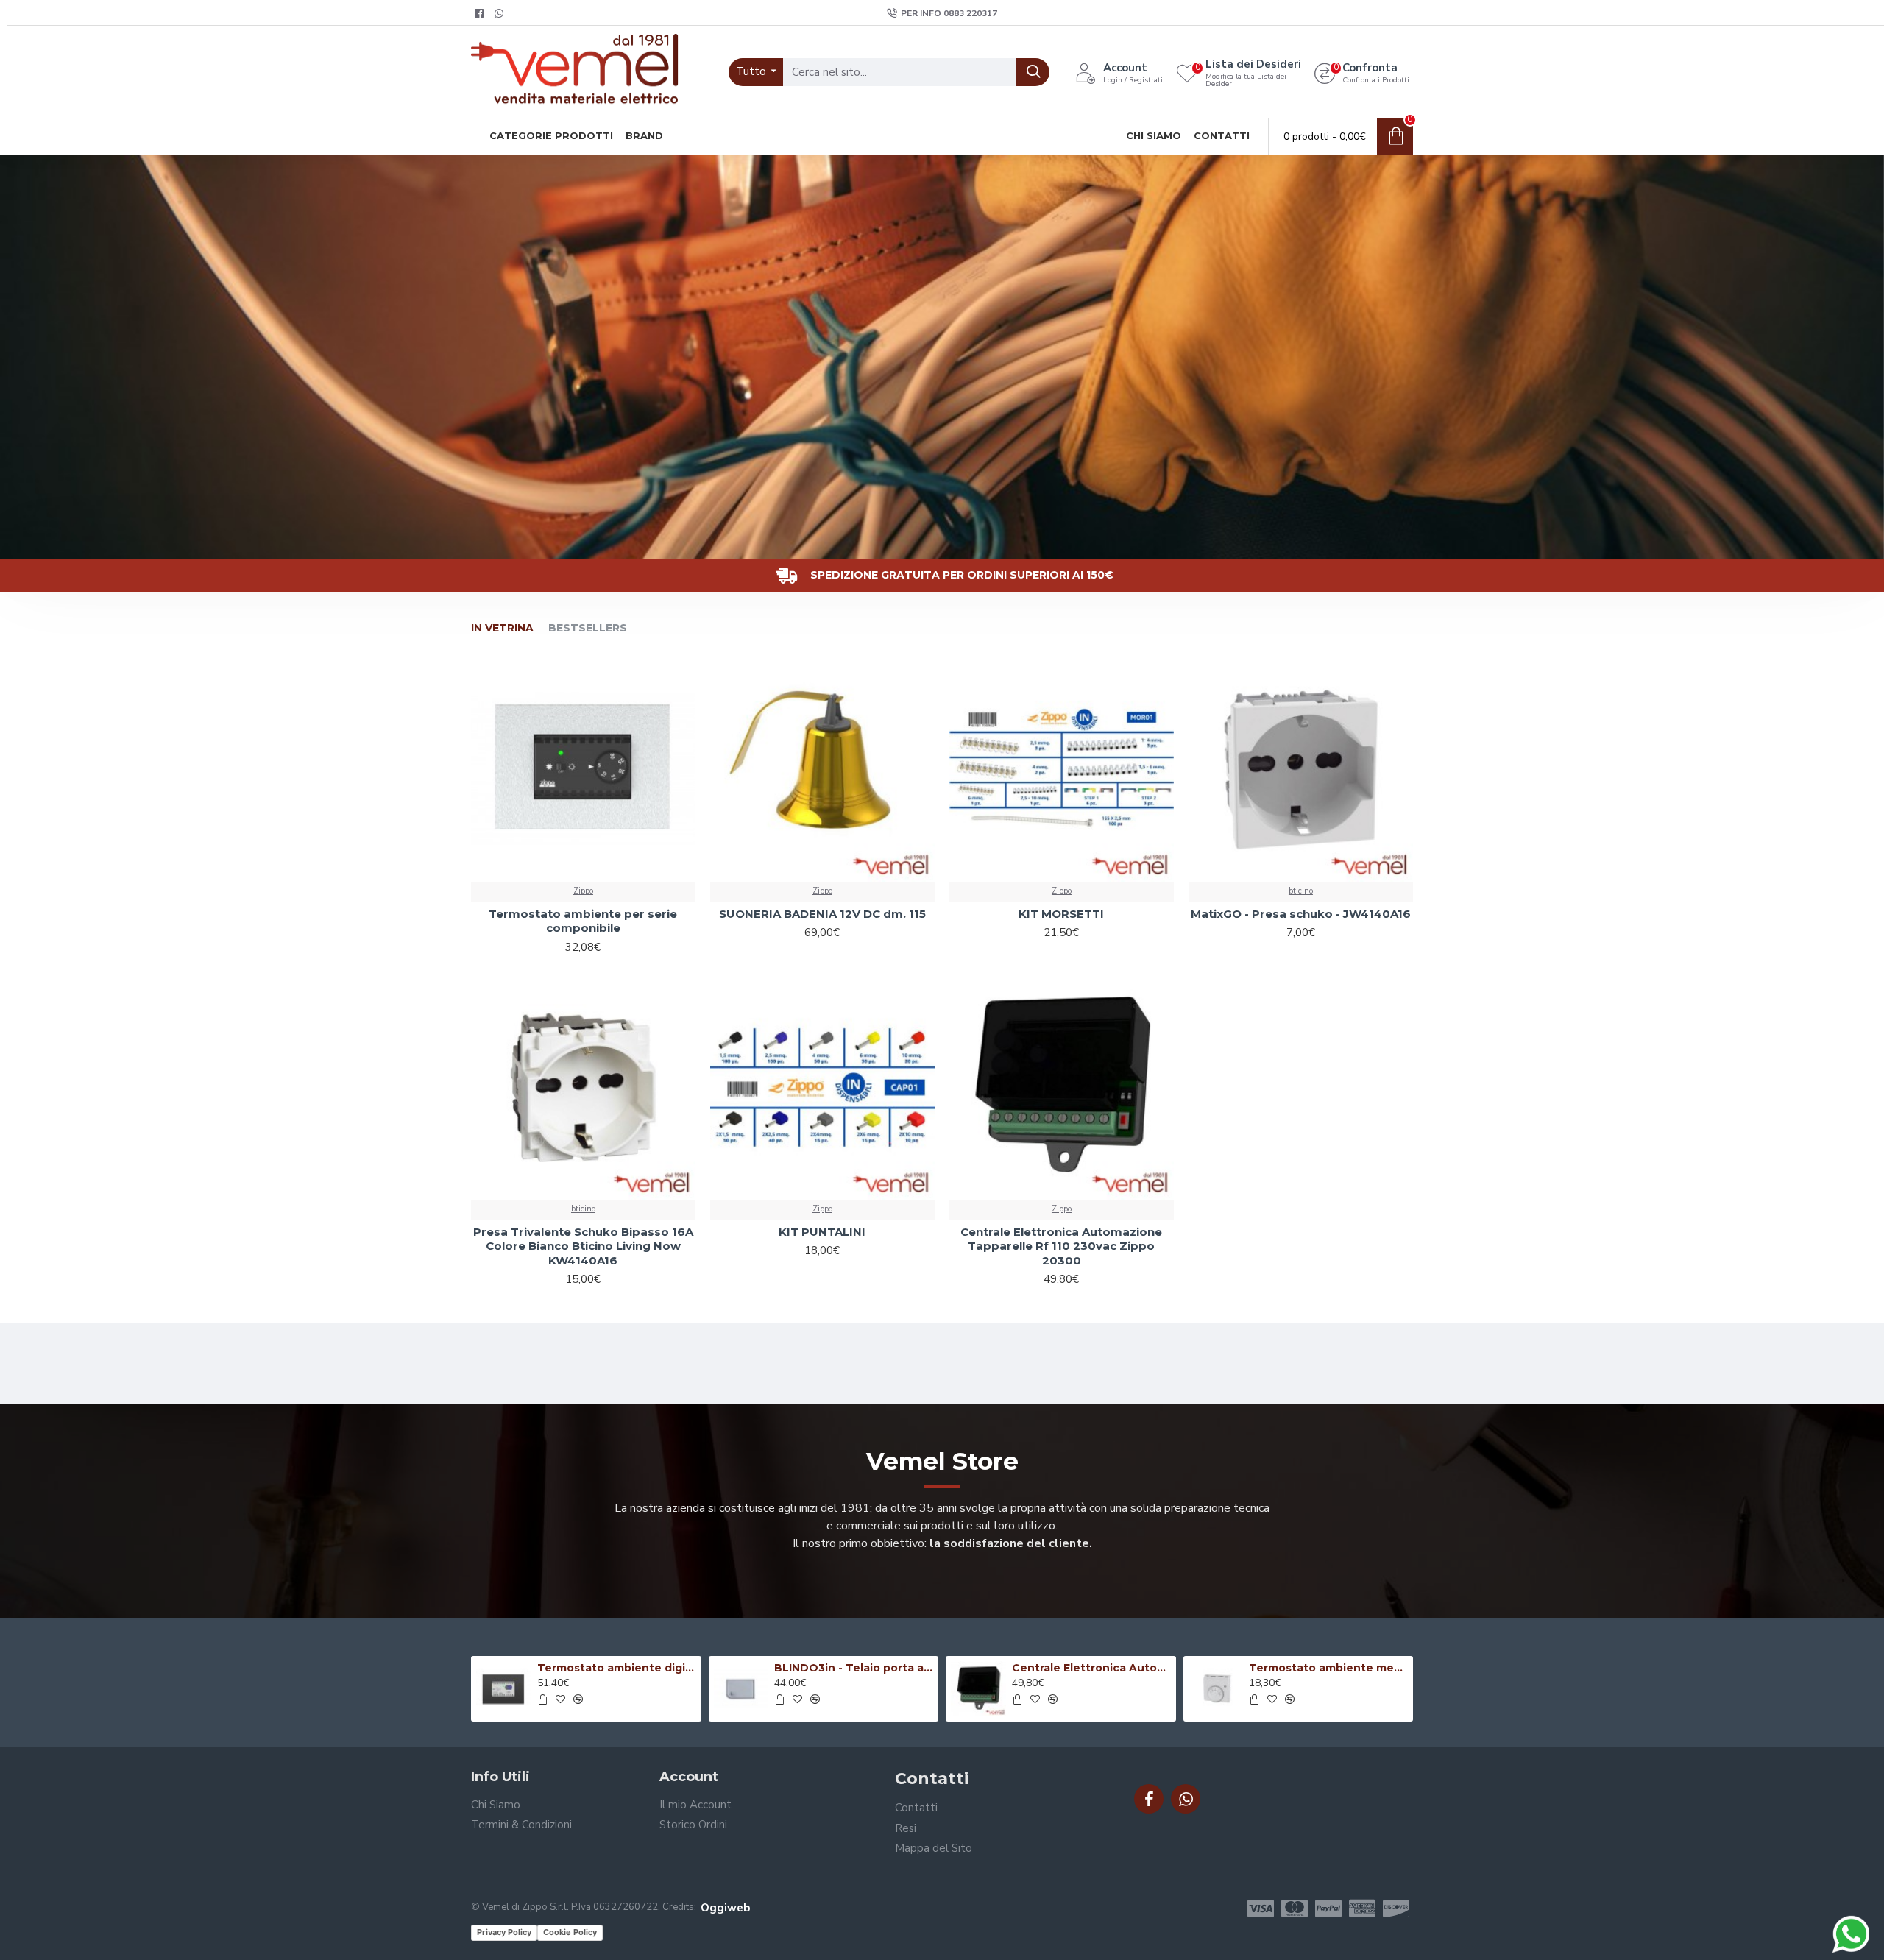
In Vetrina (502, 628)
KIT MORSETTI (1061, 914)
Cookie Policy (570, 1932)
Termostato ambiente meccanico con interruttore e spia (1328, 1668)
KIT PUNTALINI (822, 1232)
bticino (1301, 891)
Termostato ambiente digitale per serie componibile (617, 1668)
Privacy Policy (504, 1932)
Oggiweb (725, 1908)
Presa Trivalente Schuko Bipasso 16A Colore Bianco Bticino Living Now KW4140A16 (583, 1246)
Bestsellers (588, 628)
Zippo (583, 891)
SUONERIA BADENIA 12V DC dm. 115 (822, 914)
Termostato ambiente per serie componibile (583, 921)
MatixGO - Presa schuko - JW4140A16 (1301, 914)
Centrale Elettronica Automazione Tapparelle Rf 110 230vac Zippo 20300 (1061, 1246)
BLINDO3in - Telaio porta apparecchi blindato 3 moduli (854, 1668)
